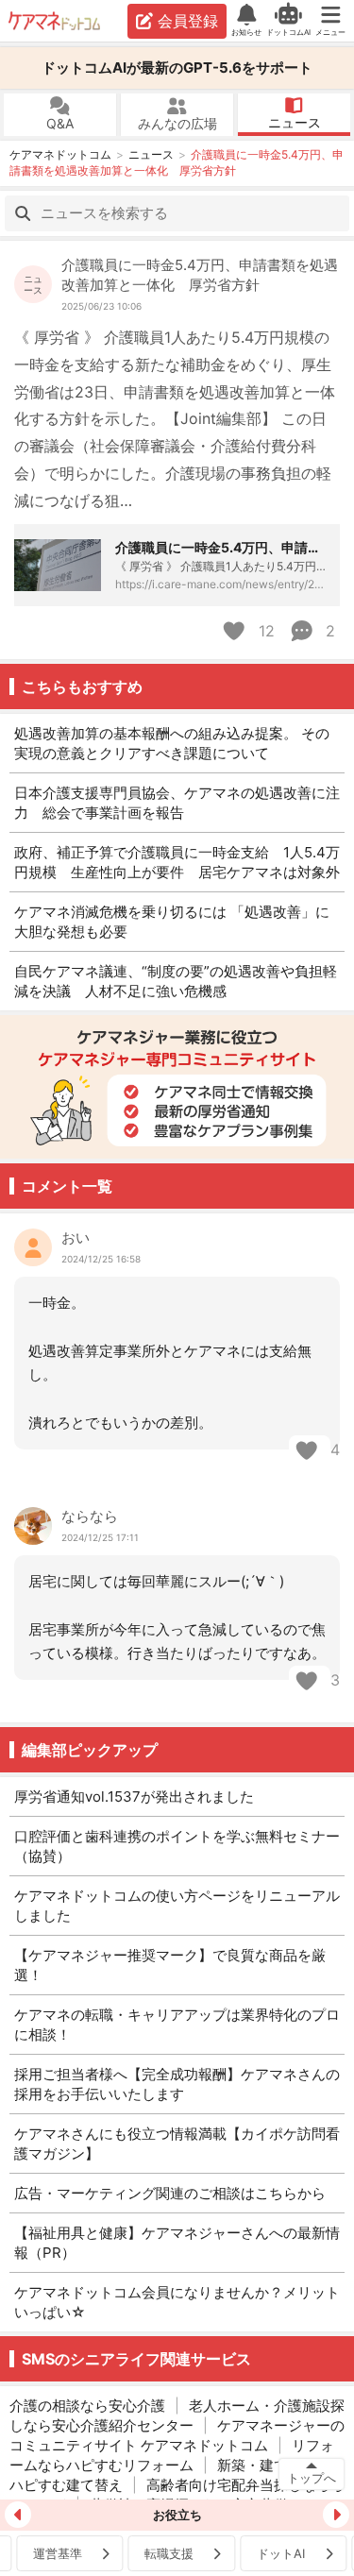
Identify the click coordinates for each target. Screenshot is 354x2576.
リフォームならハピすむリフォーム (172, 2455)
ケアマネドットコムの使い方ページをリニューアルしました (177, 1906)
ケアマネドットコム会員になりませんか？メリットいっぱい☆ (177, 2302)
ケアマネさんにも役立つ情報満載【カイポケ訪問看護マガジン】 (177, 2144)
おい (76, 1237)
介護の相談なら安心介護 (87, 2406)
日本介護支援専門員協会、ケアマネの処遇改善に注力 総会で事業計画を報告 (177, 803)
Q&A (60, 123)
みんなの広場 (177, 123)
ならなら (90, 1516)
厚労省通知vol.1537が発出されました (134, 1796)
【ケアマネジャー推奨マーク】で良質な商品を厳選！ (170, 1965)
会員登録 (188, 21)
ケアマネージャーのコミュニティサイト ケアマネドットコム (177, 2435)
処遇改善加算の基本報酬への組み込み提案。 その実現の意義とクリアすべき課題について (172, 743)
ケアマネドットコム (56, 21)
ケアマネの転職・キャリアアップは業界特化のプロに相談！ (177, 2025)
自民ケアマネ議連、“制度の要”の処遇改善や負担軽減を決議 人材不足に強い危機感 (176, 981)
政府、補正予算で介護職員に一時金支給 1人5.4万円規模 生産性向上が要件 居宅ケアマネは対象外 (177, 862)
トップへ (312, 2478)
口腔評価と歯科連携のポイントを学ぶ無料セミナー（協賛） (177, 1846)
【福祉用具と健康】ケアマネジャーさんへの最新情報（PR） (177, 2243)
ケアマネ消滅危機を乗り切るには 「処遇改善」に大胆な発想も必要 (172, 922)
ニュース (295, 122)
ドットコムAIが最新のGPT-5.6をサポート (177, 68)
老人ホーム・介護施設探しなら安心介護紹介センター (177, 2415)
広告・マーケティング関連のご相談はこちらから (170, 2193)
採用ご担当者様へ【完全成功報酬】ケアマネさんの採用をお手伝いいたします (177, 2084)
